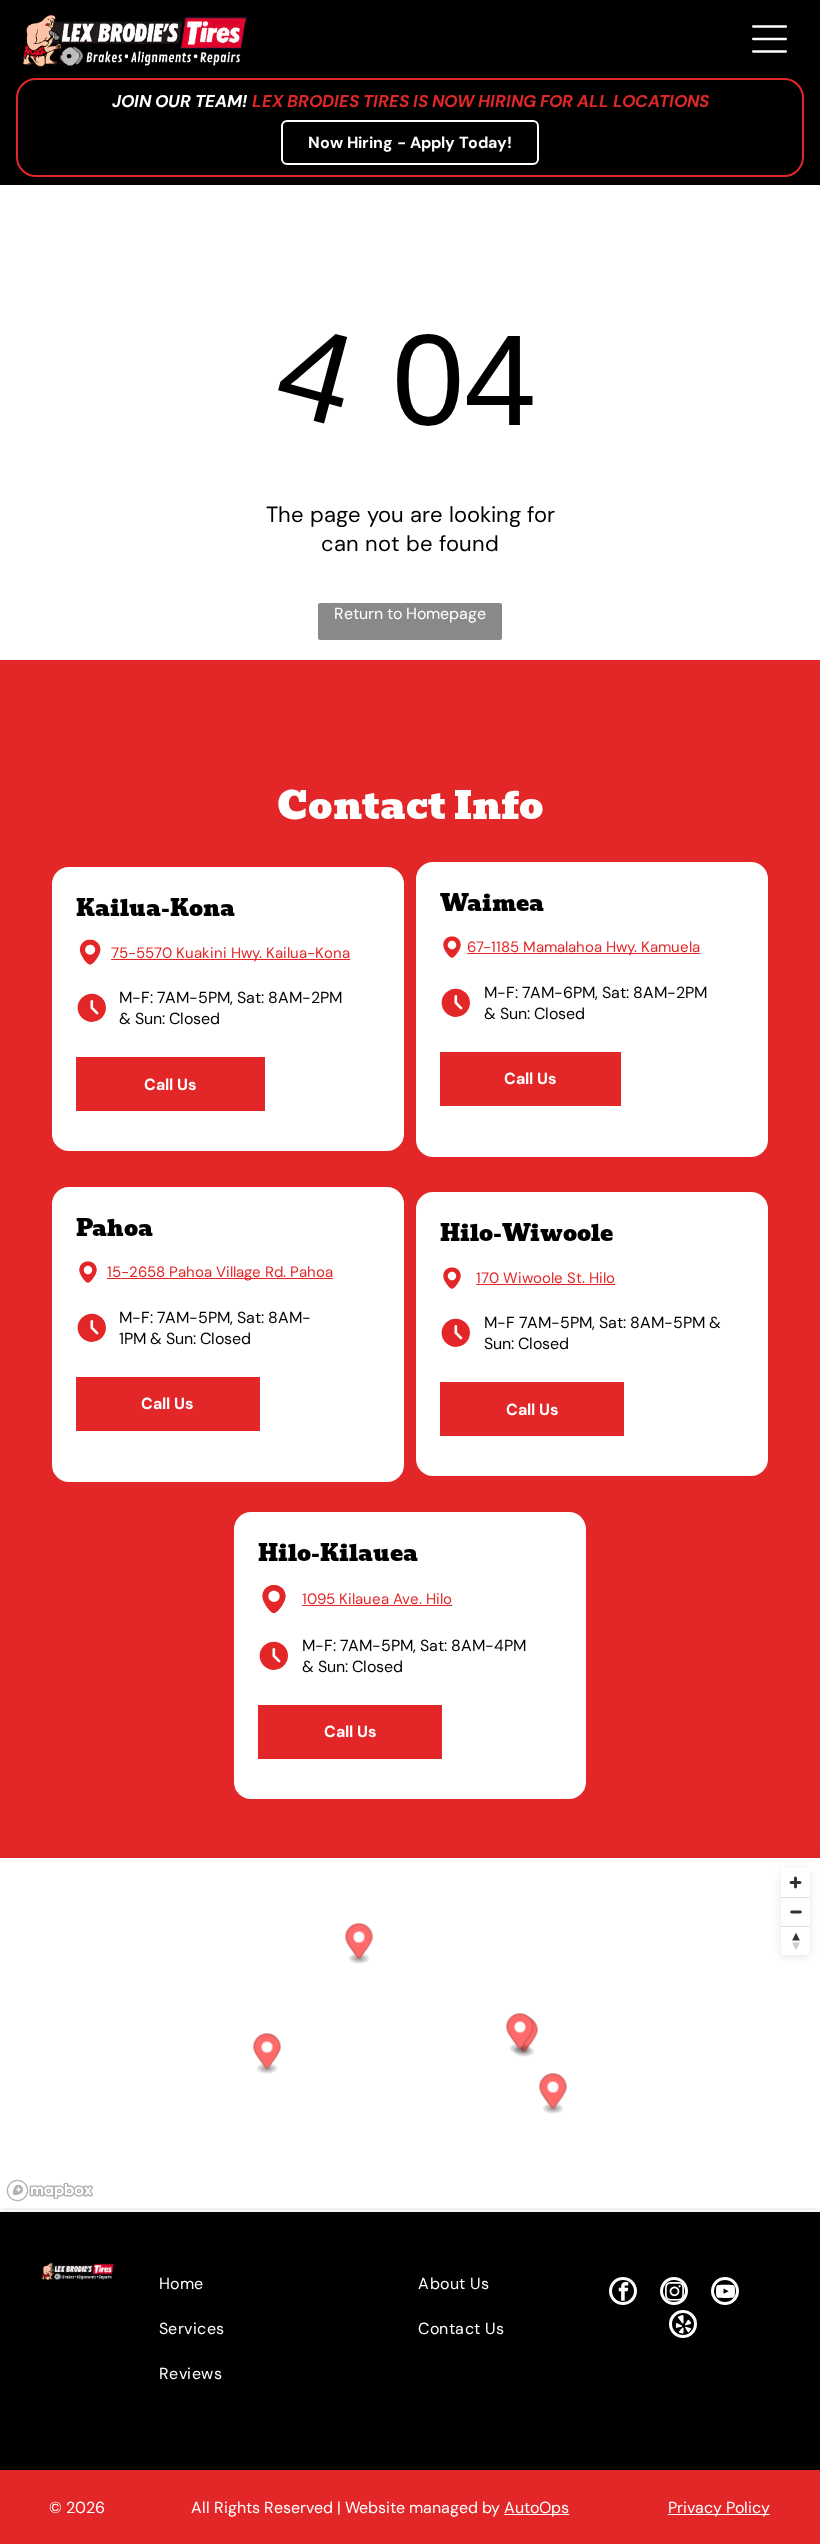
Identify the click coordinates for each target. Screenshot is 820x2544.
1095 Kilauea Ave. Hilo (377, 1599)
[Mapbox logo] (50, 2190)
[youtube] (725, 2293)
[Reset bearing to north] (795, 1940)
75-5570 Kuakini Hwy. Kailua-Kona (230, 953)
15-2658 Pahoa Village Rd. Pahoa (220, 1272)
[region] (410, 2033)
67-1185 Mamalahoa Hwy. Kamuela (583, 947)
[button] (520, 2033)
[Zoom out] (795, 1911)
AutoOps (536, 2507)
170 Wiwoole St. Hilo (545, 1278)
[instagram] (674, 2293)
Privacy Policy (719, 2507)
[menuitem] (251, 2283)
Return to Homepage (410, 613)
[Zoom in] (795, 1882)
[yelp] (683, 2326)
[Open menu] (769, 39)
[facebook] (623, 2293)
